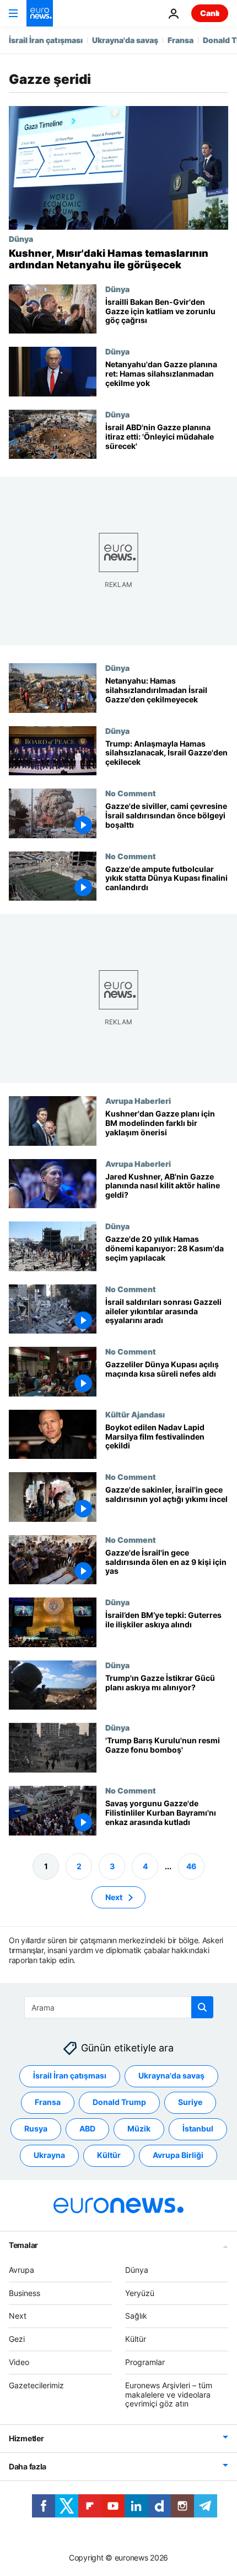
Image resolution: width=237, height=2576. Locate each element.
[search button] (202, 2007)
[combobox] (119, 2007)
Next (114, 1897)
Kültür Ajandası (135, 1414)
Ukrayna (49, 2155)
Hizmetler (26, 2438)
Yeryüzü (140, 2293)
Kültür (109, 2155)
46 (191, 1866)
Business (25, 2293)
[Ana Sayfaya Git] (40, 13)
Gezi (17, 2339)
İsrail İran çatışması (46, 40)
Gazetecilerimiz (36, 2385)
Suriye (190, 2102)
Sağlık (136, 2316)
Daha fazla (28, 2466)
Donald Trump (119, 2102)
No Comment (131, 794)
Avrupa (21, 2270)
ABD (87, 2128)
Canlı (210, 13)
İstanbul (198, 2128)
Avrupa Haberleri (138, 1101)
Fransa (181, 40)
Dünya (21, 239)
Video (19, 2362)
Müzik (139, 2128)
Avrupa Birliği (178, 2155)
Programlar (145, 2362)
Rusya (36, 2128)
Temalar (23, 2245)
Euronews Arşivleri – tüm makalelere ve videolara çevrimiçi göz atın (169, 2395)
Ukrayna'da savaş (125, 40)
